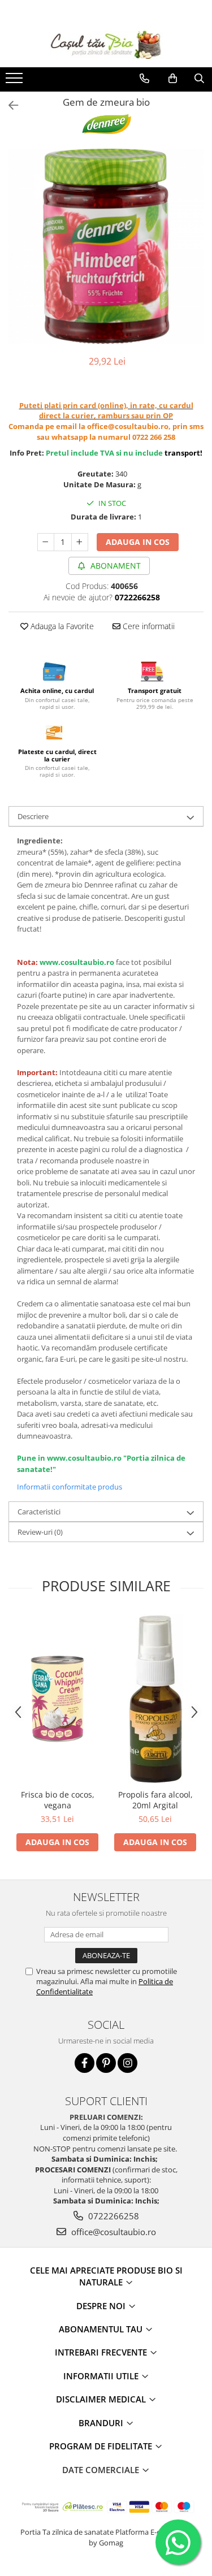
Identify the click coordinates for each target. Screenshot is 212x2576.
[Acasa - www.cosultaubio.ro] (106, 45)
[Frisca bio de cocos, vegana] (57, 1699)
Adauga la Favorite (61, 626)
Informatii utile (102, 2376)
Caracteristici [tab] (39, 1512)
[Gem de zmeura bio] (106, 246)
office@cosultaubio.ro (113, 2232)
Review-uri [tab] (40, 1532)
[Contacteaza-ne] (144, 79)
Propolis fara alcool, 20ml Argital (155, 1800)
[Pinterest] (106, 2063)
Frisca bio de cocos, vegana (58, 1800)
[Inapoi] (8, 105)
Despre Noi (102, 2306)
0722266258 (113, 2216)
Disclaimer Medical (102, 2399)
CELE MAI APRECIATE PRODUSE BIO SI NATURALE (106, 2276)
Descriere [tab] (33, 816)
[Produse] (16, 81)
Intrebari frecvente (102, 2352)
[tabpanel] (106, 246)
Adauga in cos (138, 542)
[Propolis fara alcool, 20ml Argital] (155, 1699)
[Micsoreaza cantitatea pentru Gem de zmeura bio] (46, 542)
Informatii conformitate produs (70, 1487)
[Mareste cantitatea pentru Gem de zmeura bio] (80, 542)
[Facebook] (85, 2063)
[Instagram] (127, 2063)
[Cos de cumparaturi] (173, 79)
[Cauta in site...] (199, 79)
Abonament (114, 566)
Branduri (102, 2423)
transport (182, 453)
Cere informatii (148, 626)
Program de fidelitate (102, 2446)
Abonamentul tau (102, 2329)
